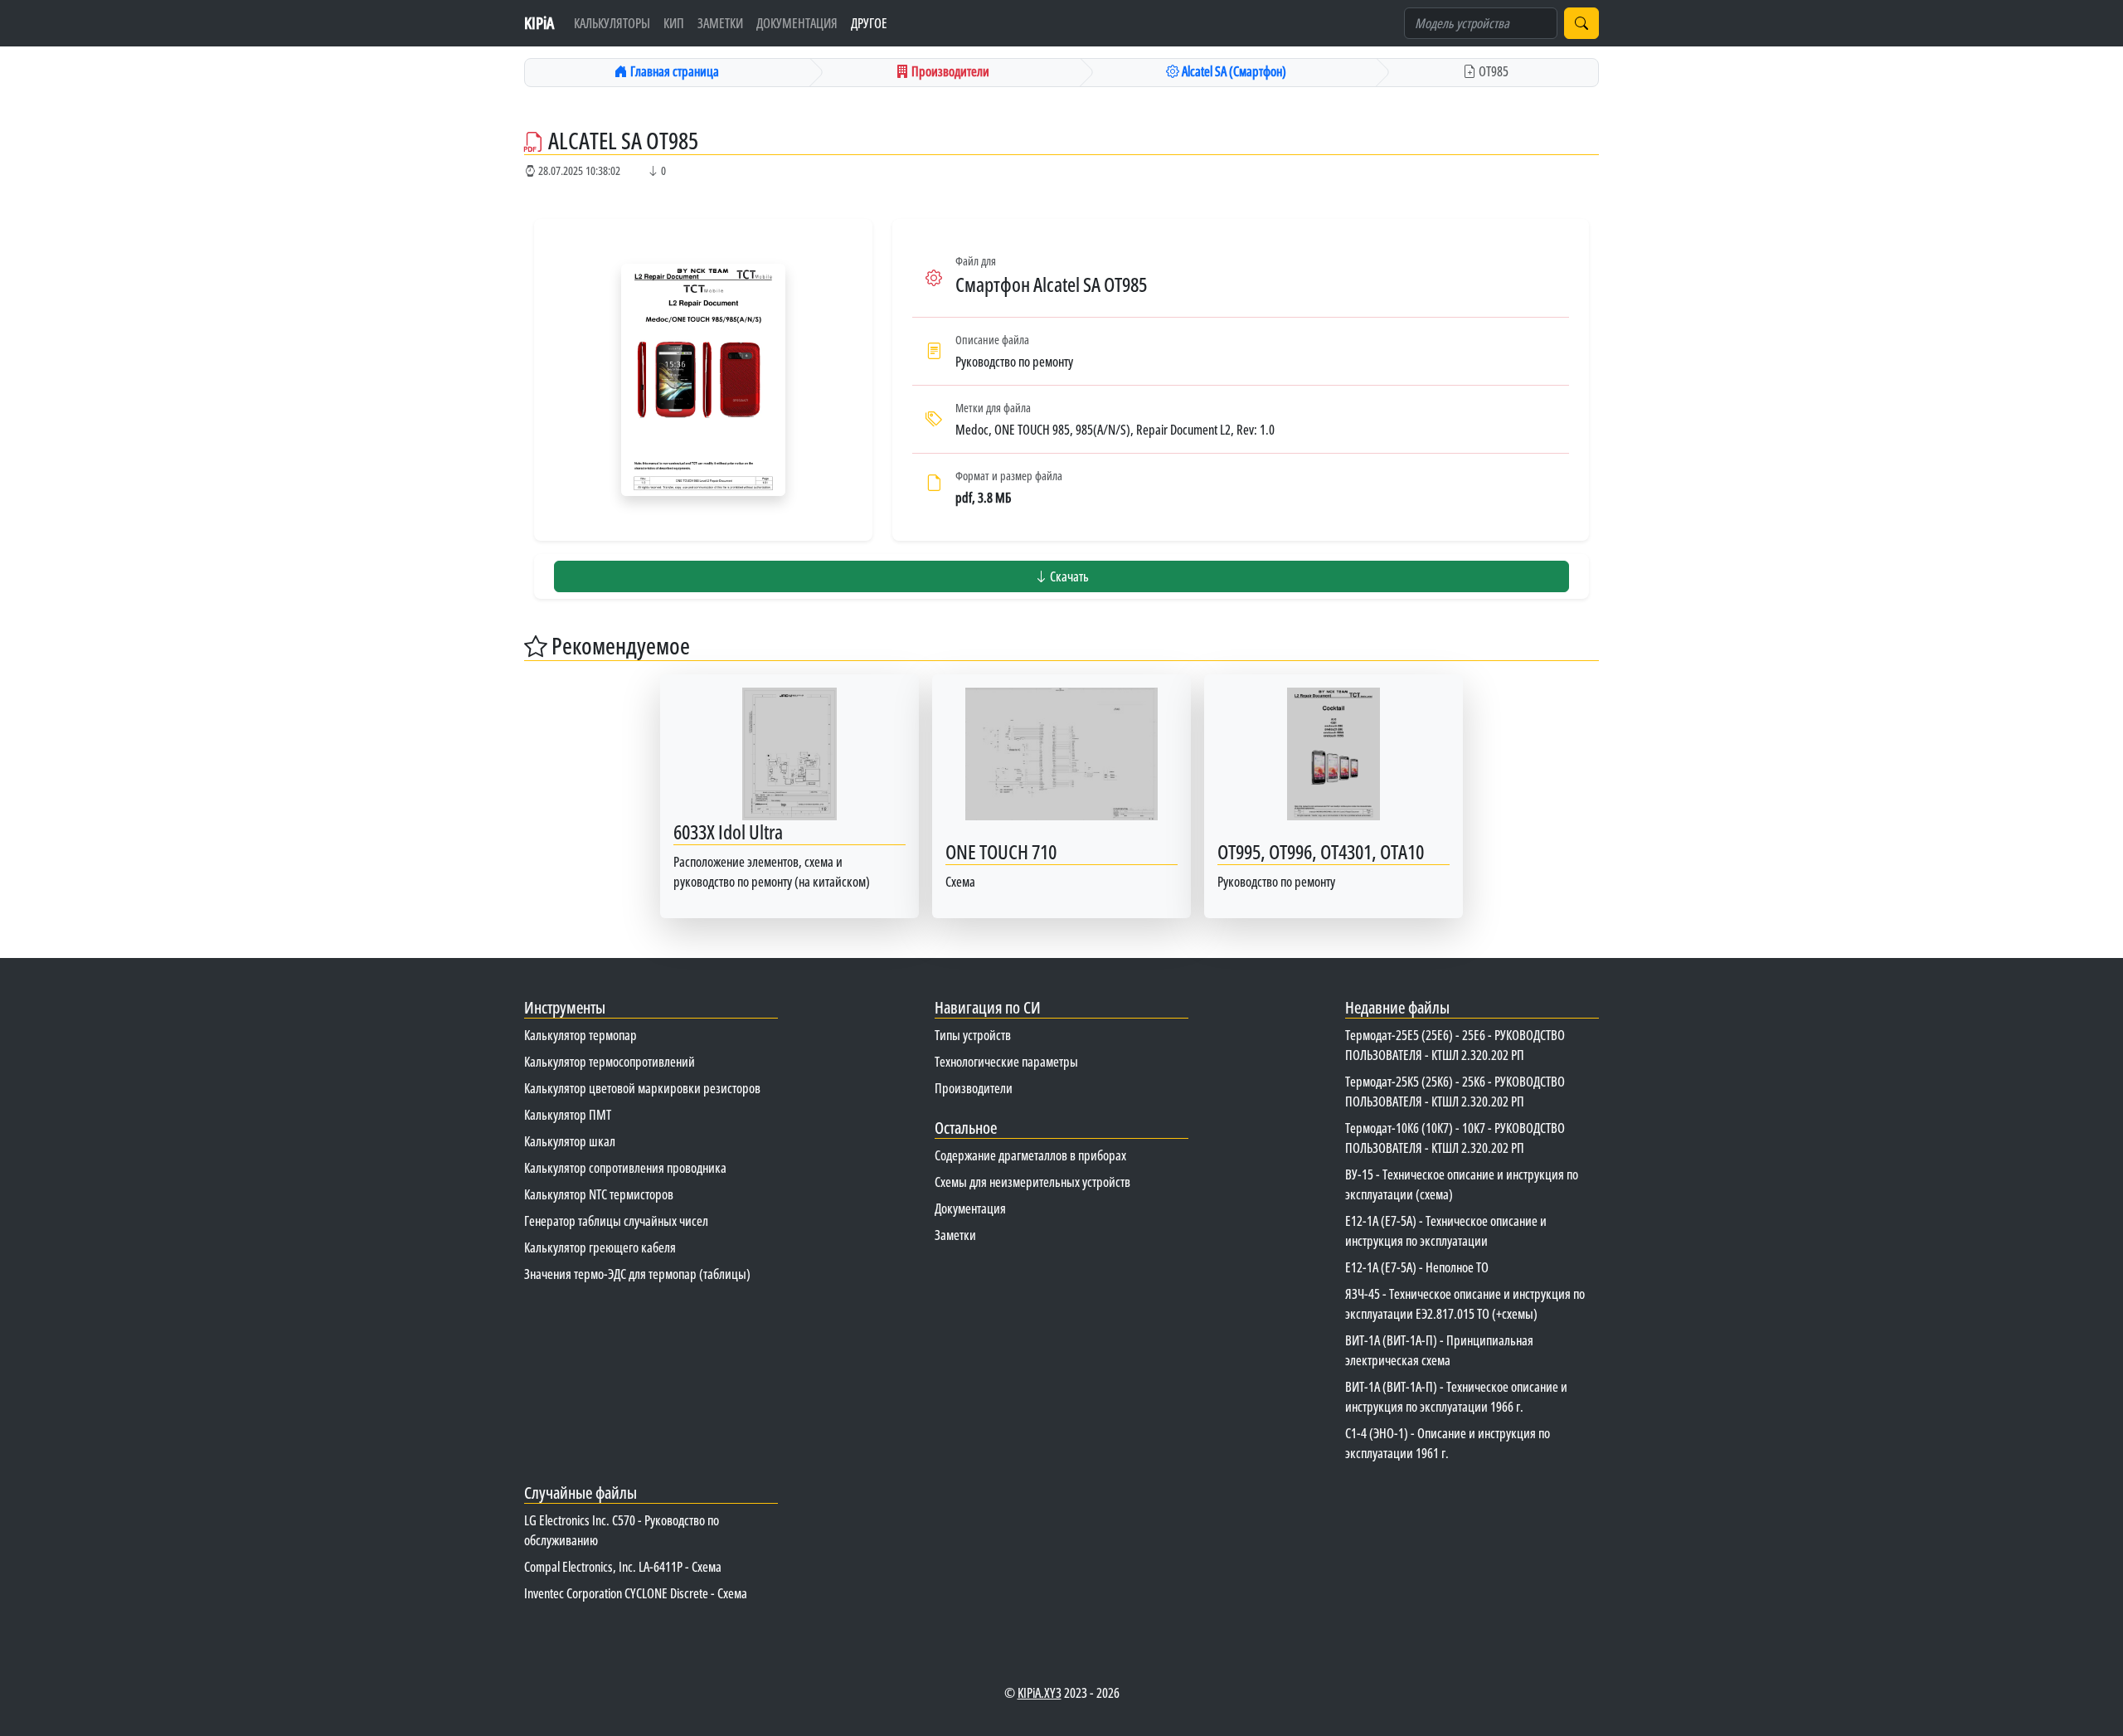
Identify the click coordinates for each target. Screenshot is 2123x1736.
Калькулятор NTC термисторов (599, 1194)
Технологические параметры (1006, 1062)
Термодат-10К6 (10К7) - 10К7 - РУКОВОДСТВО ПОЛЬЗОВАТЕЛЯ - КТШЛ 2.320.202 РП (1455, 1138)
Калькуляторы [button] (612, 23)
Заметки (720, 23)
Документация (797, 23)
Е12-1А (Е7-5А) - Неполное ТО (1417, 1267)
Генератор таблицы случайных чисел (616, 1221)
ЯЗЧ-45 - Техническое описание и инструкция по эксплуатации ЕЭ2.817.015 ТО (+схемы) (1465, 1304)
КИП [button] (674, 23)
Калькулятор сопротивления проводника (625, 1168)
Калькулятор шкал (570, 1141)
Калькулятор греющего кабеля (600, 1247)
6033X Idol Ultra (728, 832)
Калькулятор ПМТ (568, 1115)
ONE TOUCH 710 (1001, 851)
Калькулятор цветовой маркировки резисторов (642, 1088)
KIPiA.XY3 (1040, 1693)
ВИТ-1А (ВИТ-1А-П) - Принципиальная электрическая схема (1439, 1350)
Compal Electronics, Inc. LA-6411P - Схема (623, 1567)
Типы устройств (973, 1035)
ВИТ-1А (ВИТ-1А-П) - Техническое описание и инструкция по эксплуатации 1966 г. (1456, 1397)
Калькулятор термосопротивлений (610, 1062)
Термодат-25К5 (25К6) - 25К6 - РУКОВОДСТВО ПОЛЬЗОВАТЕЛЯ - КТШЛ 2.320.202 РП (1455, 1092)
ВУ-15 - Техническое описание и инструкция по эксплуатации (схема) (1462, 1184)
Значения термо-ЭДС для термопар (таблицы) (637, 1274)
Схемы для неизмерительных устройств (1032, 1182)
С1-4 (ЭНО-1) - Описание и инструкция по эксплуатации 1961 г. (1448, 1443)
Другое (869, 23)
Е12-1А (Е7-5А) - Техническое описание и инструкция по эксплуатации (1446, 1231)
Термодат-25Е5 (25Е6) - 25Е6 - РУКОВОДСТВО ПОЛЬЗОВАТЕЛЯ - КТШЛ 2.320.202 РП (1455, 1045)
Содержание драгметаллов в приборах (1030, 1155)
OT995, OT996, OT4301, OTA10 (1321, 851)
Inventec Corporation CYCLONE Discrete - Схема (636, 1593)
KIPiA (539, 23)
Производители (974, 1088)
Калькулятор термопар (581, 1035)
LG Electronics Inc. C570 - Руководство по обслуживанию (622, 1530)
